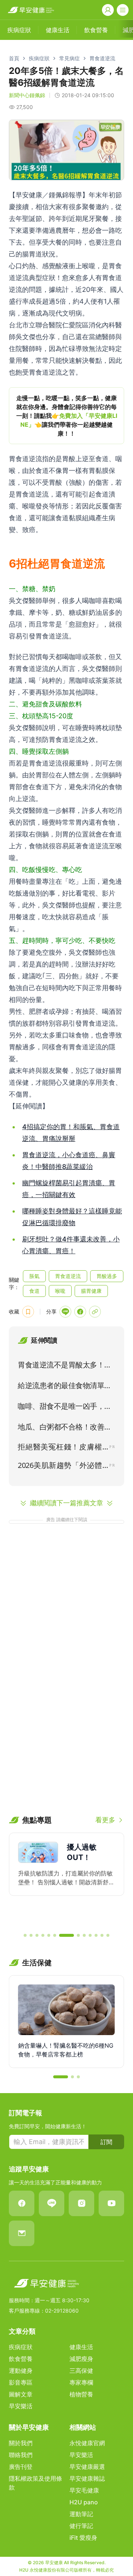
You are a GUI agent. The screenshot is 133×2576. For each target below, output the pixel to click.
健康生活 (81, 2347)
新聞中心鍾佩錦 (27, 95)
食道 (34, 1291)
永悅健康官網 (87, 2443)
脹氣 (34, 1276)
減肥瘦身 (81, 2359)
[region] (66, 416)
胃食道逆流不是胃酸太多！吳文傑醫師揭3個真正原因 (65, 1366)
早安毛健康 (84, 2490)
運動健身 (21, 2371)
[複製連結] (95, 1312)
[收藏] (28, 1312)
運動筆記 (81, 2514)
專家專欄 (81, 2382)
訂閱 (106, 2142)
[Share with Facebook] (80, 1312)
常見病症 (69, 58)
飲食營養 (21, 2359)
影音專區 (21, 2382)
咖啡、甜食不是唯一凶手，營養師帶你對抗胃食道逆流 (65, 1408)
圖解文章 (21, 2394)
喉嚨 (60, 1291)
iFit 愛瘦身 (83, 2538)
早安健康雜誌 (87, 2478)
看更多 (105, 1820)
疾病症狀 (39, 58)
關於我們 (21, 2443)
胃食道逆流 (102, 58)
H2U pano (84, 2502)
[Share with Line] (65, 1312)
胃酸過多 (107, 1276)
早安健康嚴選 (87, 2467)
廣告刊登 (21, 2467)
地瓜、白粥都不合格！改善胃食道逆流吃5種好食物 (65, 1428)
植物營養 (81, 2394)
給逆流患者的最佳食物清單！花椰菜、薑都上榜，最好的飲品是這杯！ (65, 1387)
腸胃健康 (91, 1291)
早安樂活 (21, 2406)
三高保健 (81, 2371)
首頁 (14, 58)
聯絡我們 (21, 2455)
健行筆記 (81, 2526)
